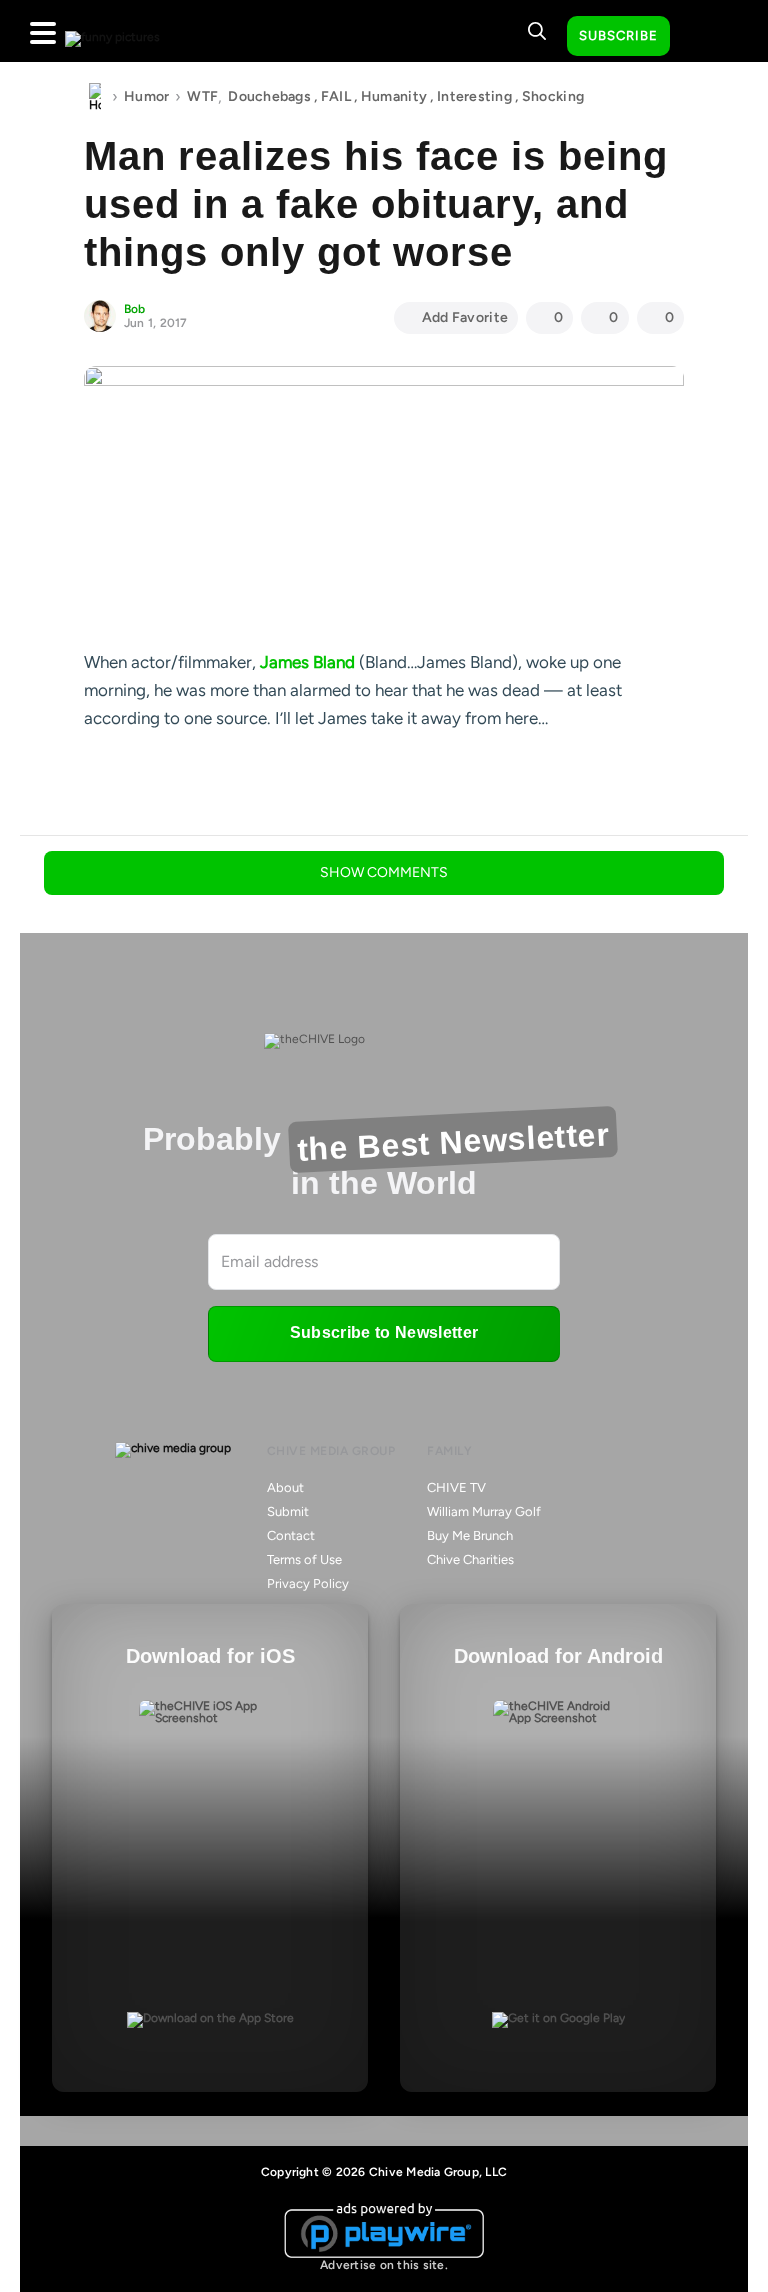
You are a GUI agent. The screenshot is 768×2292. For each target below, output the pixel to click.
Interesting (474, 96)
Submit (288, 1511)
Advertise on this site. (384, 2265)
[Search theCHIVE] (537, 31)
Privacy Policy (308, 1583)
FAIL (336, 96)
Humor (146, 96)
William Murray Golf (484, 1511)
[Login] (703, 37)
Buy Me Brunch (470, 1535)
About (285, 1487)
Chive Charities (470, 1559)
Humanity (394, 96)
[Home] (95, 97)
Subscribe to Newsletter (384, 1332)
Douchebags (269, 96)
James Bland (307, 662)
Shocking (553, 96)
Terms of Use (304, 1559)
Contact (291, 1535)
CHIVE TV (456, 1487)
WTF (202, 96)
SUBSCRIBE (618, 35)
